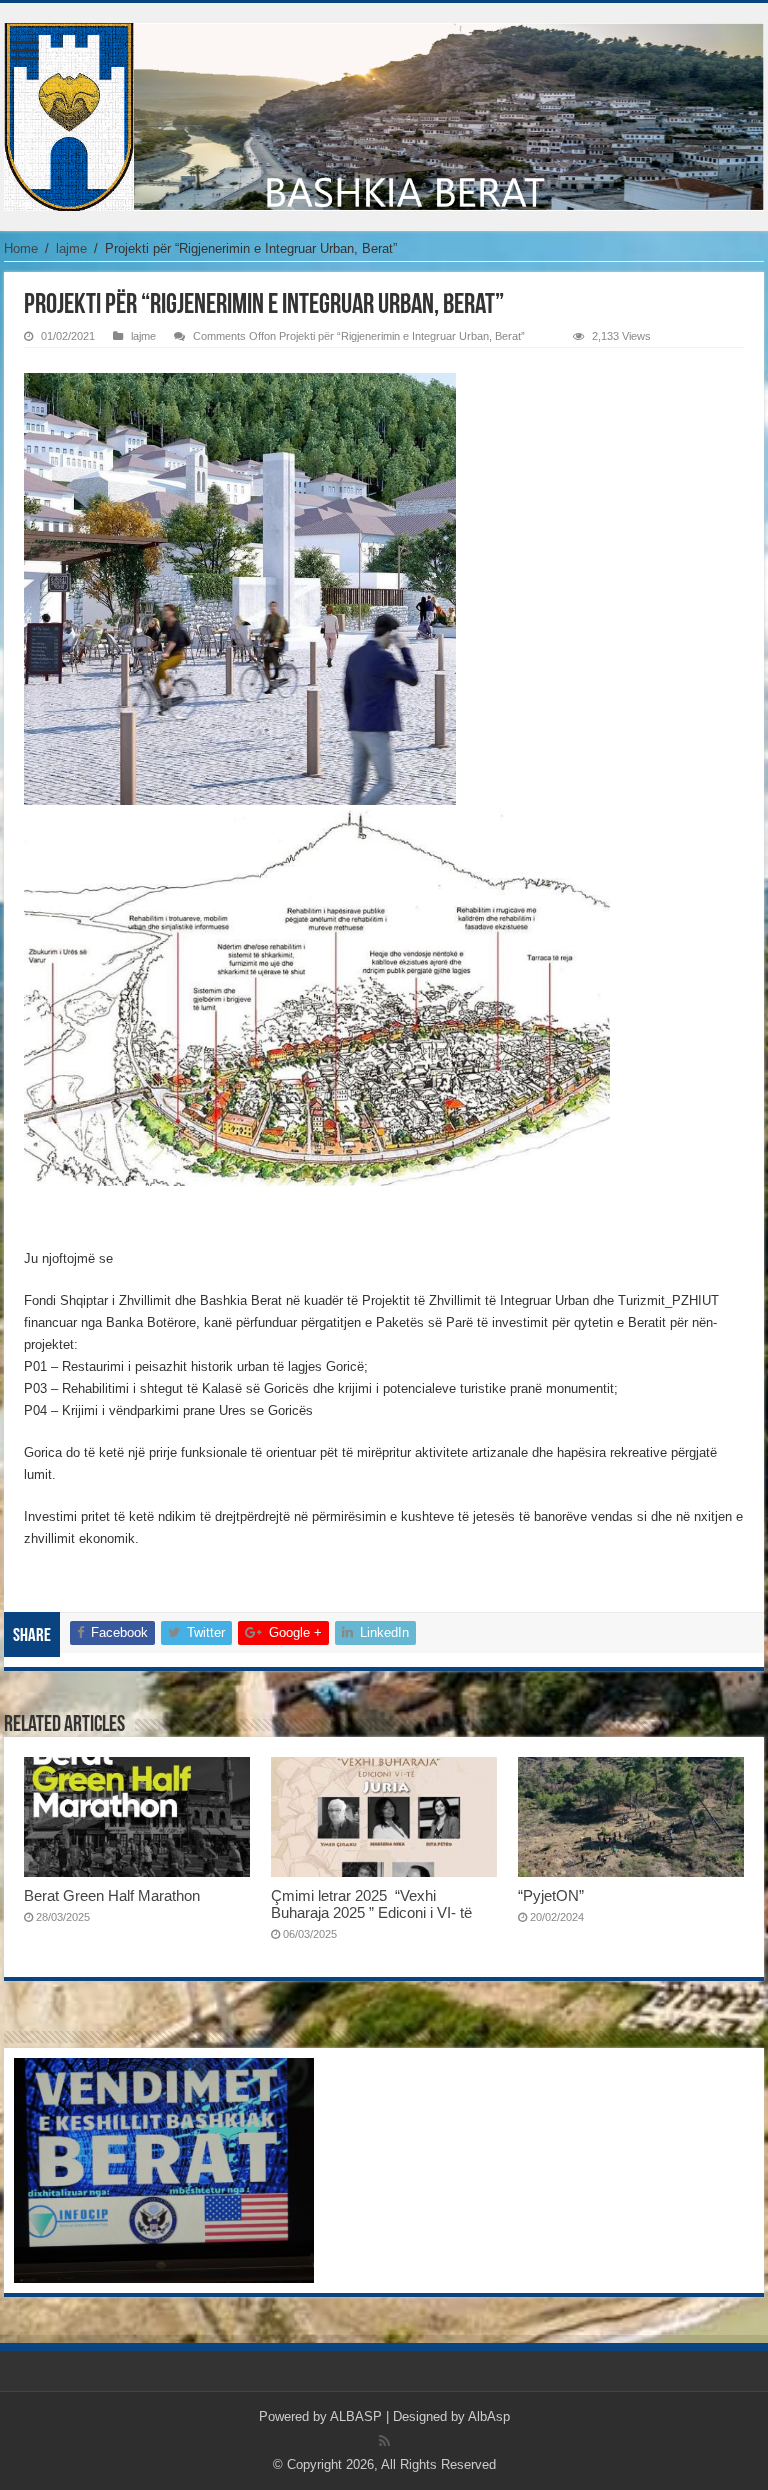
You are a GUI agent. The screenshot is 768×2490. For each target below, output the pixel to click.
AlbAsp (489, 2416)
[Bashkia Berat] (384, 113)
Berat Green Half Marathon (112, 1895)
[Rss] (384, 2441)
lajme (71, 248)
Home (21, 248)
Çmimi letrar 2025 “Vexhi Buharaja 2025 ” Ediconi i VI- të (371, 1904)
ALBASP (356, 2416)
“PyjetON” (551, 1895)
